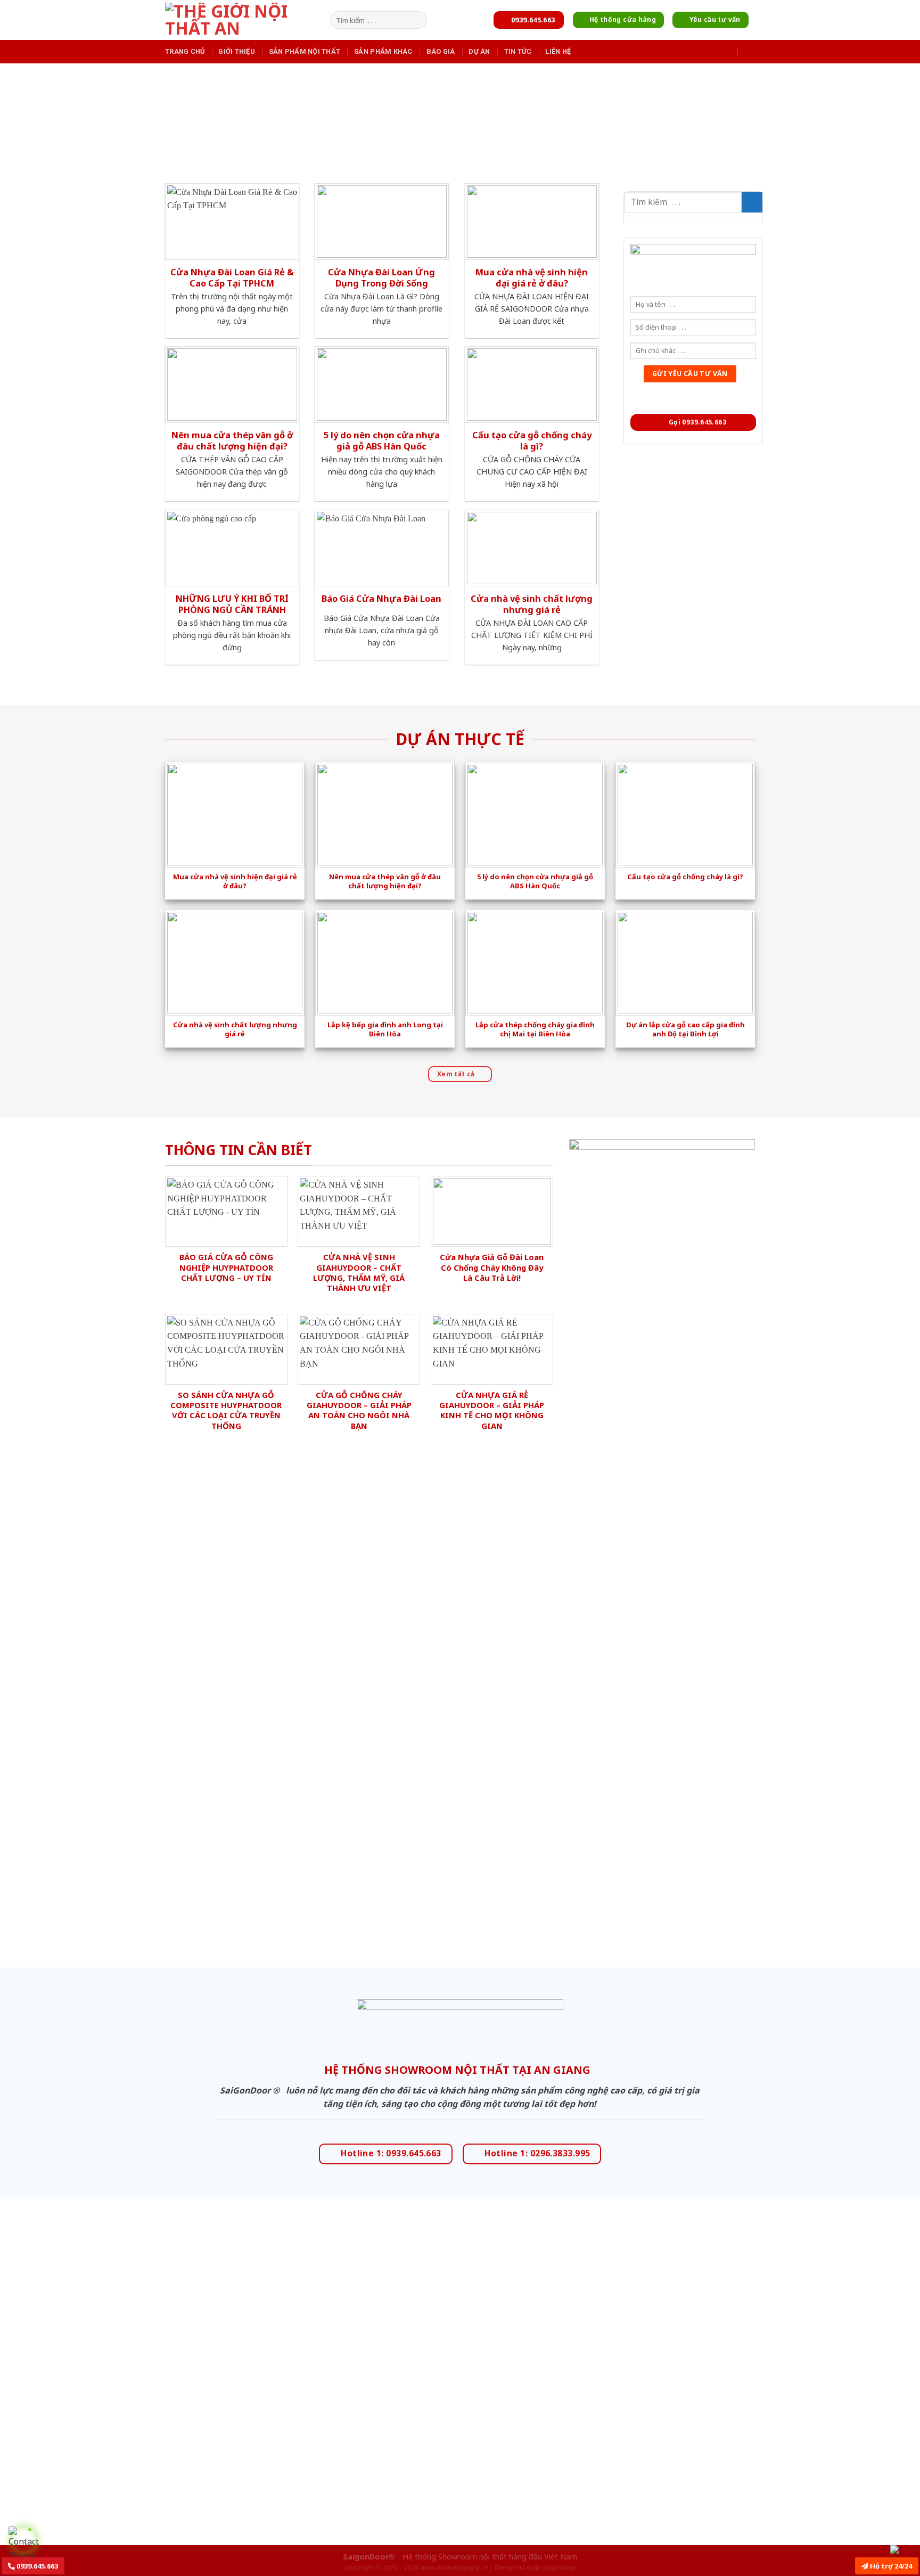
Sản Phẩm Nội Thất (305, 51)
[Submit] (417, 20)
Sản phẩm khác (383, 51)
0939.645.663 (36, 2566)
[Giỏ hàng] (750, 51)
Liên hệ (558, 51)
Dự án (479, 51)
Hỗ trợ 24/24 (890, 2566)
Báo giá (441, 51)
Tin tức (518, 51)
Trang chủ (185, 51)
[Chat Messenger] (903, 2549)
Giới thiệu (237, 51)
